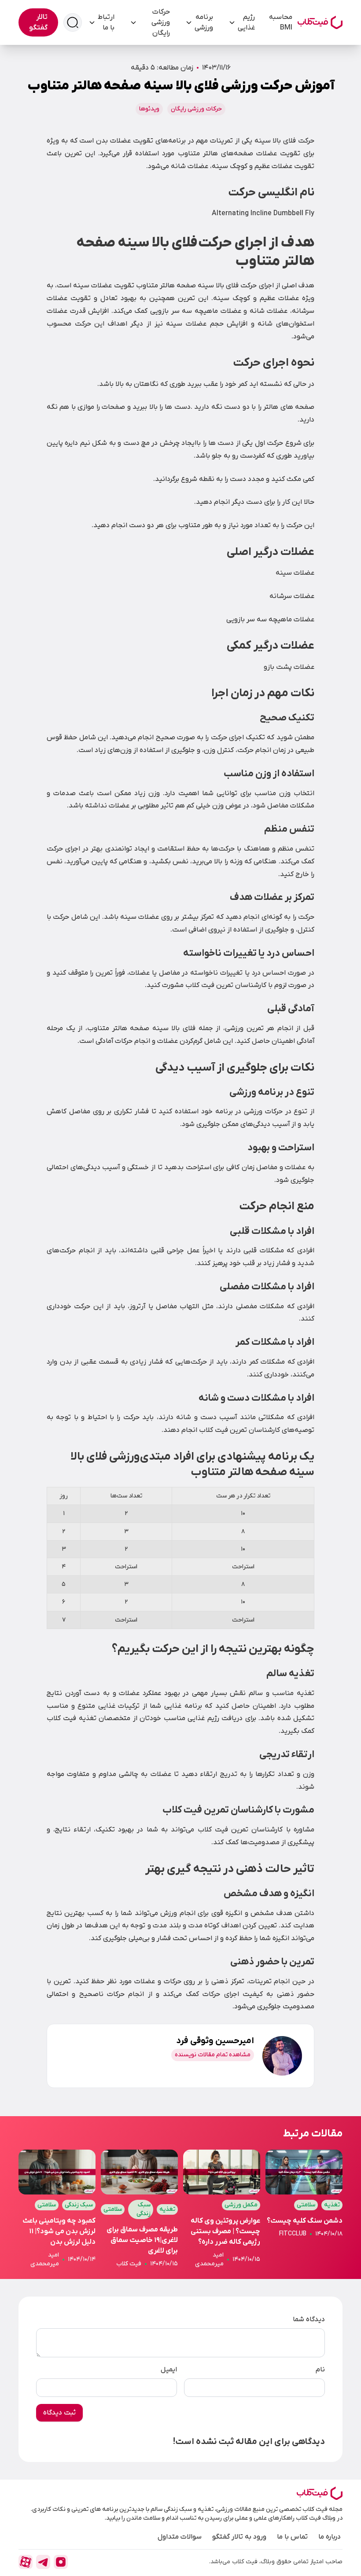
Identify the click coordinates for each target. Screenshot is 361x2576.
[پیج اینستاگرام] (61, 2562)
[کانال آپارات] (26, 2562)
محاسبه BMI (281, 22)
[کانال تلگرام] (43, 2562)
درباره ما (330, 2537)
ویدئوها (149, 109)
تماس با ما (292, 2537)
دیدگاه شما (309, 2319)
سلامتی (306, 2205)
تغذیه (332, 2205)
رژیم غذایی (246, 22)
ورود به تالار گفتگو (239, 2537)
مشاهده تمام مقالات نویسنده (213, 2055)
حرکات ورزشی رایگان (161, 22)
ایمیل (169, 2370)
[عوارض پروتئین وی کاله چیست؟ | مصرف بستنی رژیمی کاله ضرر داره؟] (222, 2209)
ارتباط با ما (106, 22)
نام (320, 2370)
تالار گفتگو (38, 22)
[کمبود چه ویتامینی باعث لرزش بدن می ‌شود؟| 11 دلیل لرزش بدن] (57, 2209)
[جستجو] (73, 22)
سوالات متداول (180, 2537)
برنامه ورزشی (204, 22)
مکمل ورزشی (241, 2205)
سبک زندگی (144, 2209)
